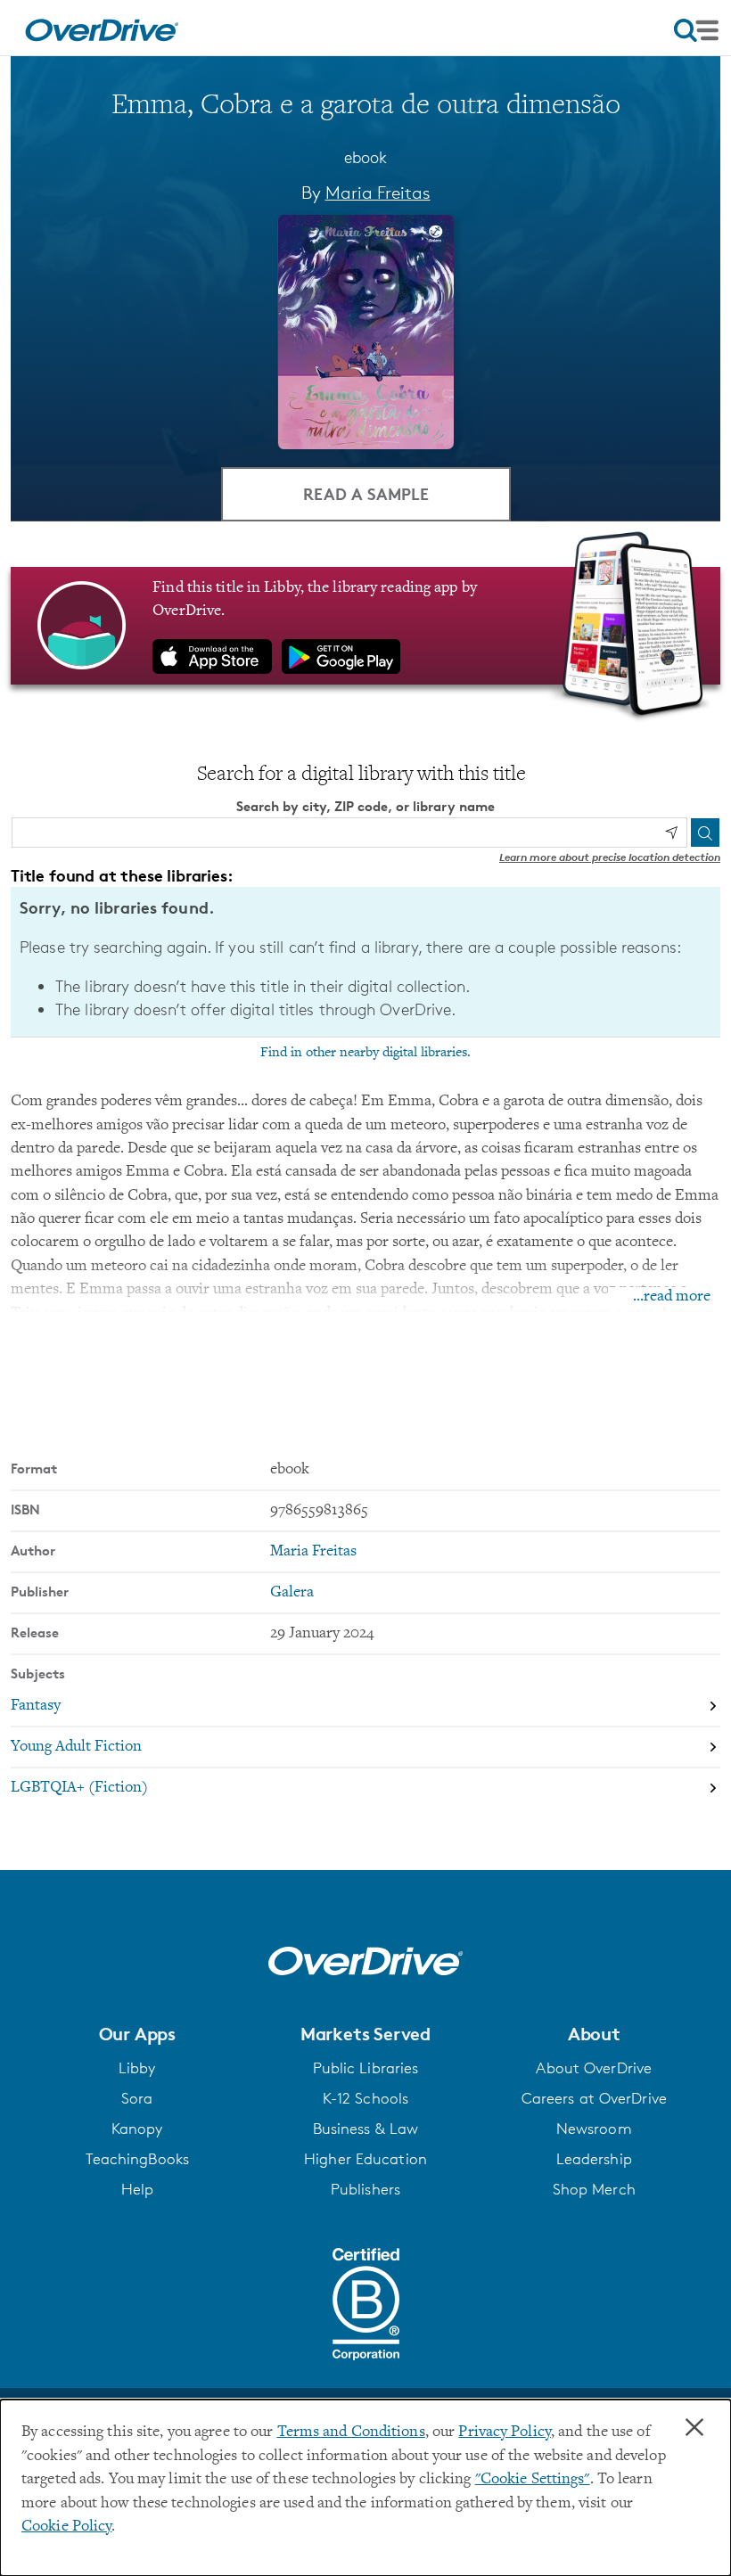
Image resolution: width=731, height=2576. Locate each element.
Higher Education (365, 2159)
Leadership (594, 2159)
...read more (672, 1297)
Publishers (365, 2189)
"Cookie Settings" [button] (533, 2480)
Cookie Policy (66, 2527)
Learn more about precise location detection (610, 857)
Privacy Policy (505, 2432)
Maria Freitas (378, 193)
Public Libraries (366, 2068)
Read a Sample (366, 493)
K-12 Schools (365, 2098)
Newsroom (594, 2129)
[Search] (705, 833)
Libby (137, 2068)
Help (137, 2189)
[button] (137, 2034)
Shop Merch (594, 2189)
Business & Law (366, 2129)
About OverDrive (594, 2068)
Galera (292, 1593)
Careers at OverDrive (594, 2098)
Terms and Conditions (351, 2432)
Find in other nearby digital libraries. (365, 1053)
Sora (137, 2098)
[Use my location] (671, 833)
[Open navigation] (696, 30)
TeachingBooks (137, 2159)
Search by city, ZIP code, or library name (365, 806)
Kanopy (137, 2129)
